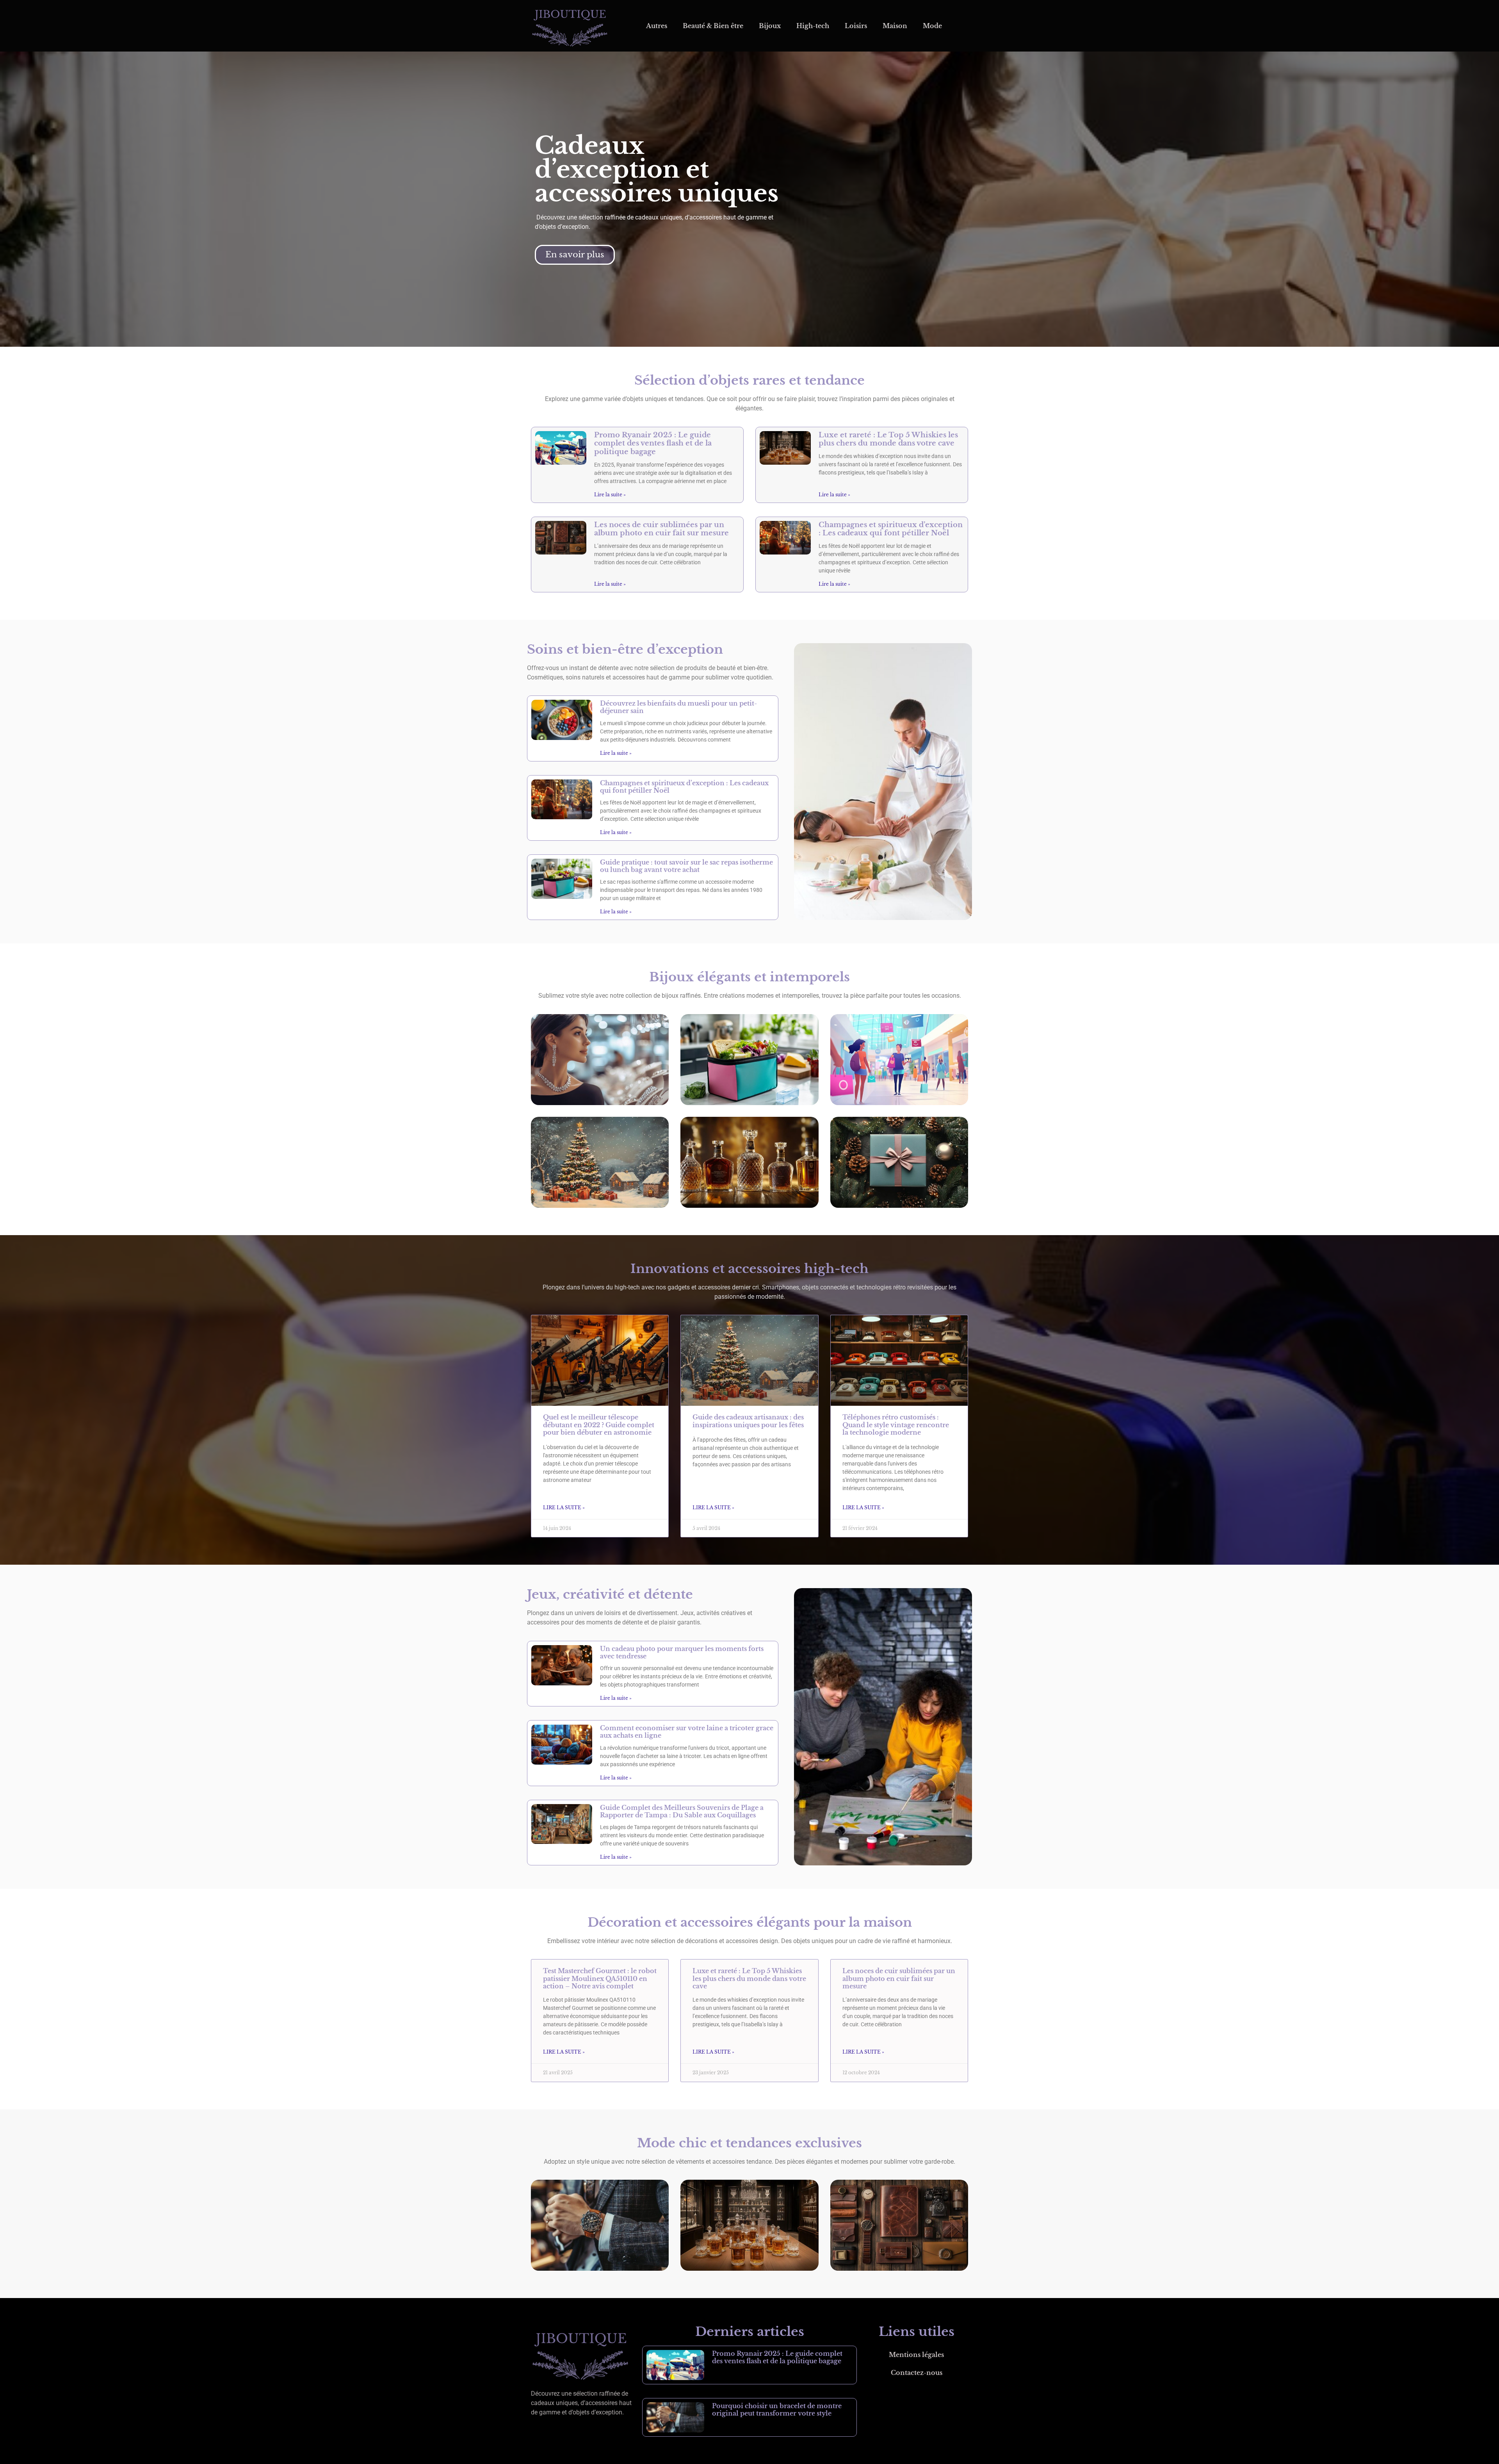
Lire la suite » (610, 495)
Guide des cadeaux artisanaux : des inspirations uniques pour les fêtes (748, 1421)
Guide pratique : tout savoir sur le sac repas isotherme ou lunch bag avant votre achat (686, 866)
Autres (657, 26)
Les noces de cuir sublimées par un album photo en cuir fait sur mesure (661, 529)
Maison (895, 26)
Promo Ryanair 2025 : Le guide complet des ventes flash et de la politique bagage (653, 443)
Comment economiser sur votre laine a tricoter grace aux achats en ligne (687, 1732)
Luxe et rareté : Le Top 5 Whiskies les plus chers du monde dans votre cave (888, 439)
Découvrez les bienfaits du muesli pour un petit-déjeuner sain (678, 707)
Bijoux (770, 26)
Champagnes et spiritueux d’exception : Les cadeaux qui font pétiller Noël (891, 529)
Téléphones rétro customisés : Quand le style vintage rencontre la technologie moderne (896, 1425)
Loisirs (856, 26)
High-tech (813, 26)
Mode (932, 26)
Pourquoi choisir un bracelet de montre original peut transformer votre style (777, 2410)
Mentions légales (916, 2355)
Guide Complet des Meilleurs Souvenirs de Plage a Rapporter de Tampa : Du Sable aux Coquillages (682, 1811)
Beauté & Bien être (713, 26)
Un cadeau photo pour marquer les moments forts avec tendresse (682, 1652)
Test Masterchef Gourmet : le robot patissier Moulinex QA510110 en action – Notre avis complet (600, 1978)
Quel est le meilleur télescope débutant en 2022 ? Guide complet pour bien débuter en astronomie (599, 1425)
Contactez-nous (917, 2373)
